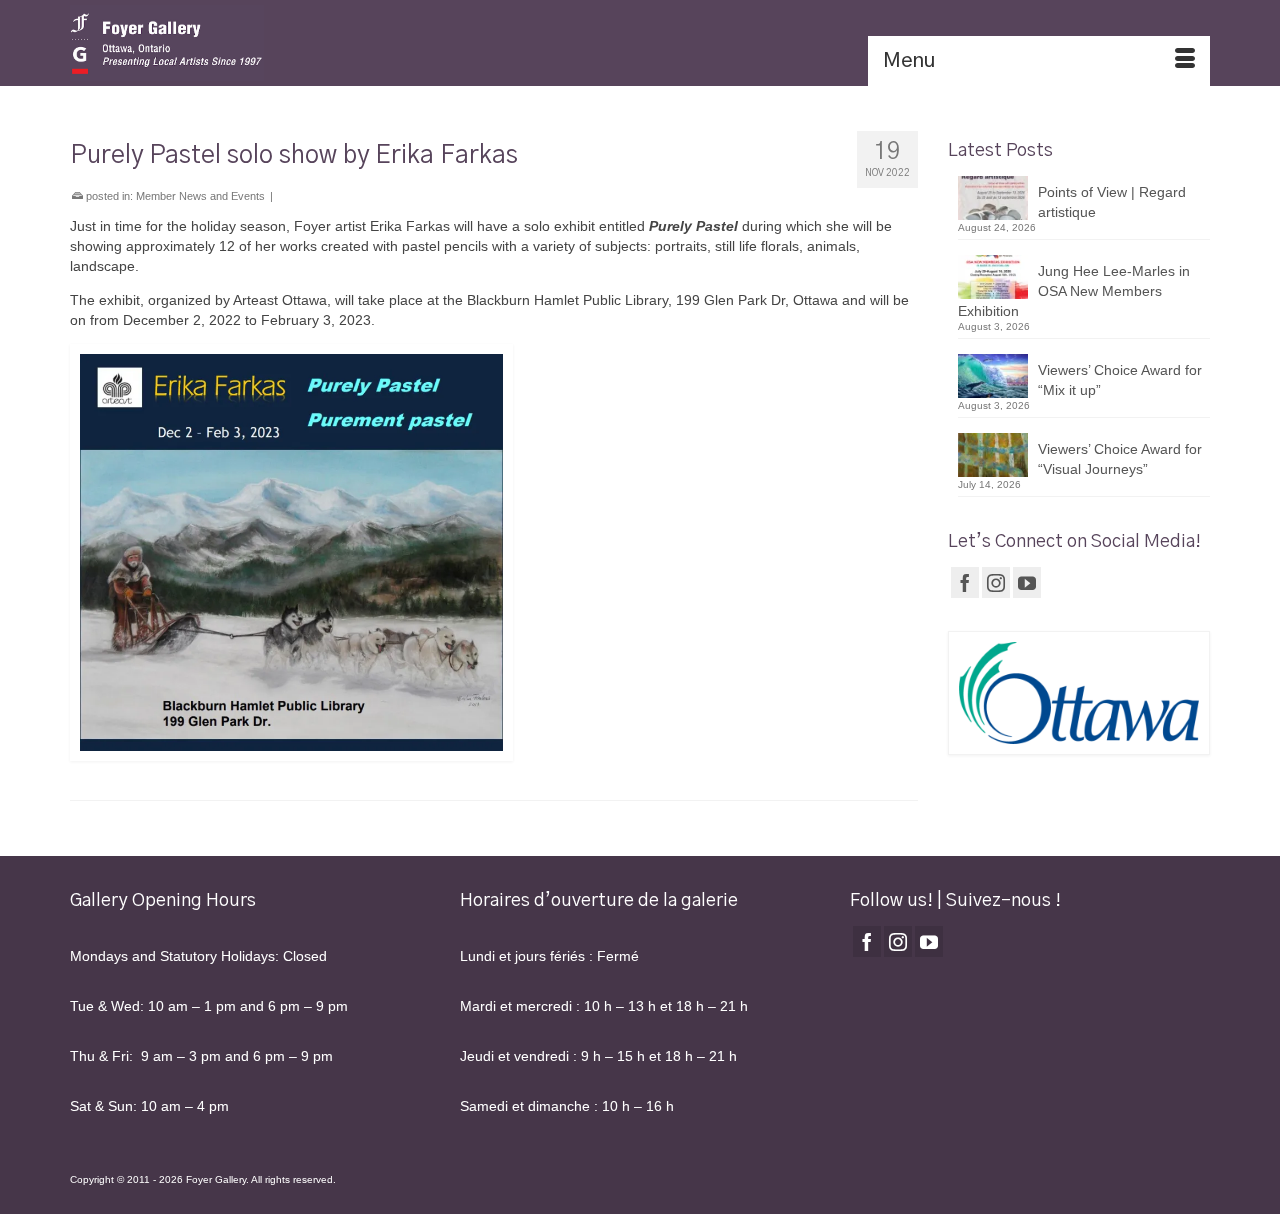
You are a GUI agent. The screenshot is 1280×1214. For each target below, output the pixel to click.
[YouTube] (1027, 582)
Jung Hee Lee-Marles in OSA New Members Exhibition (1074, 291)
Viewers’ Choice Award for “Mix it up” (1120, 380)
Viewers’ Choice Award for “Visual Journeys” (1120, 459)
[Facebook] (965, 582)
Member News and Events (200, 196)
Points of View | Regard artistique (1112, 202)
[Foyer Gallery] (250, 43)
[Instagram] (996, 582)
